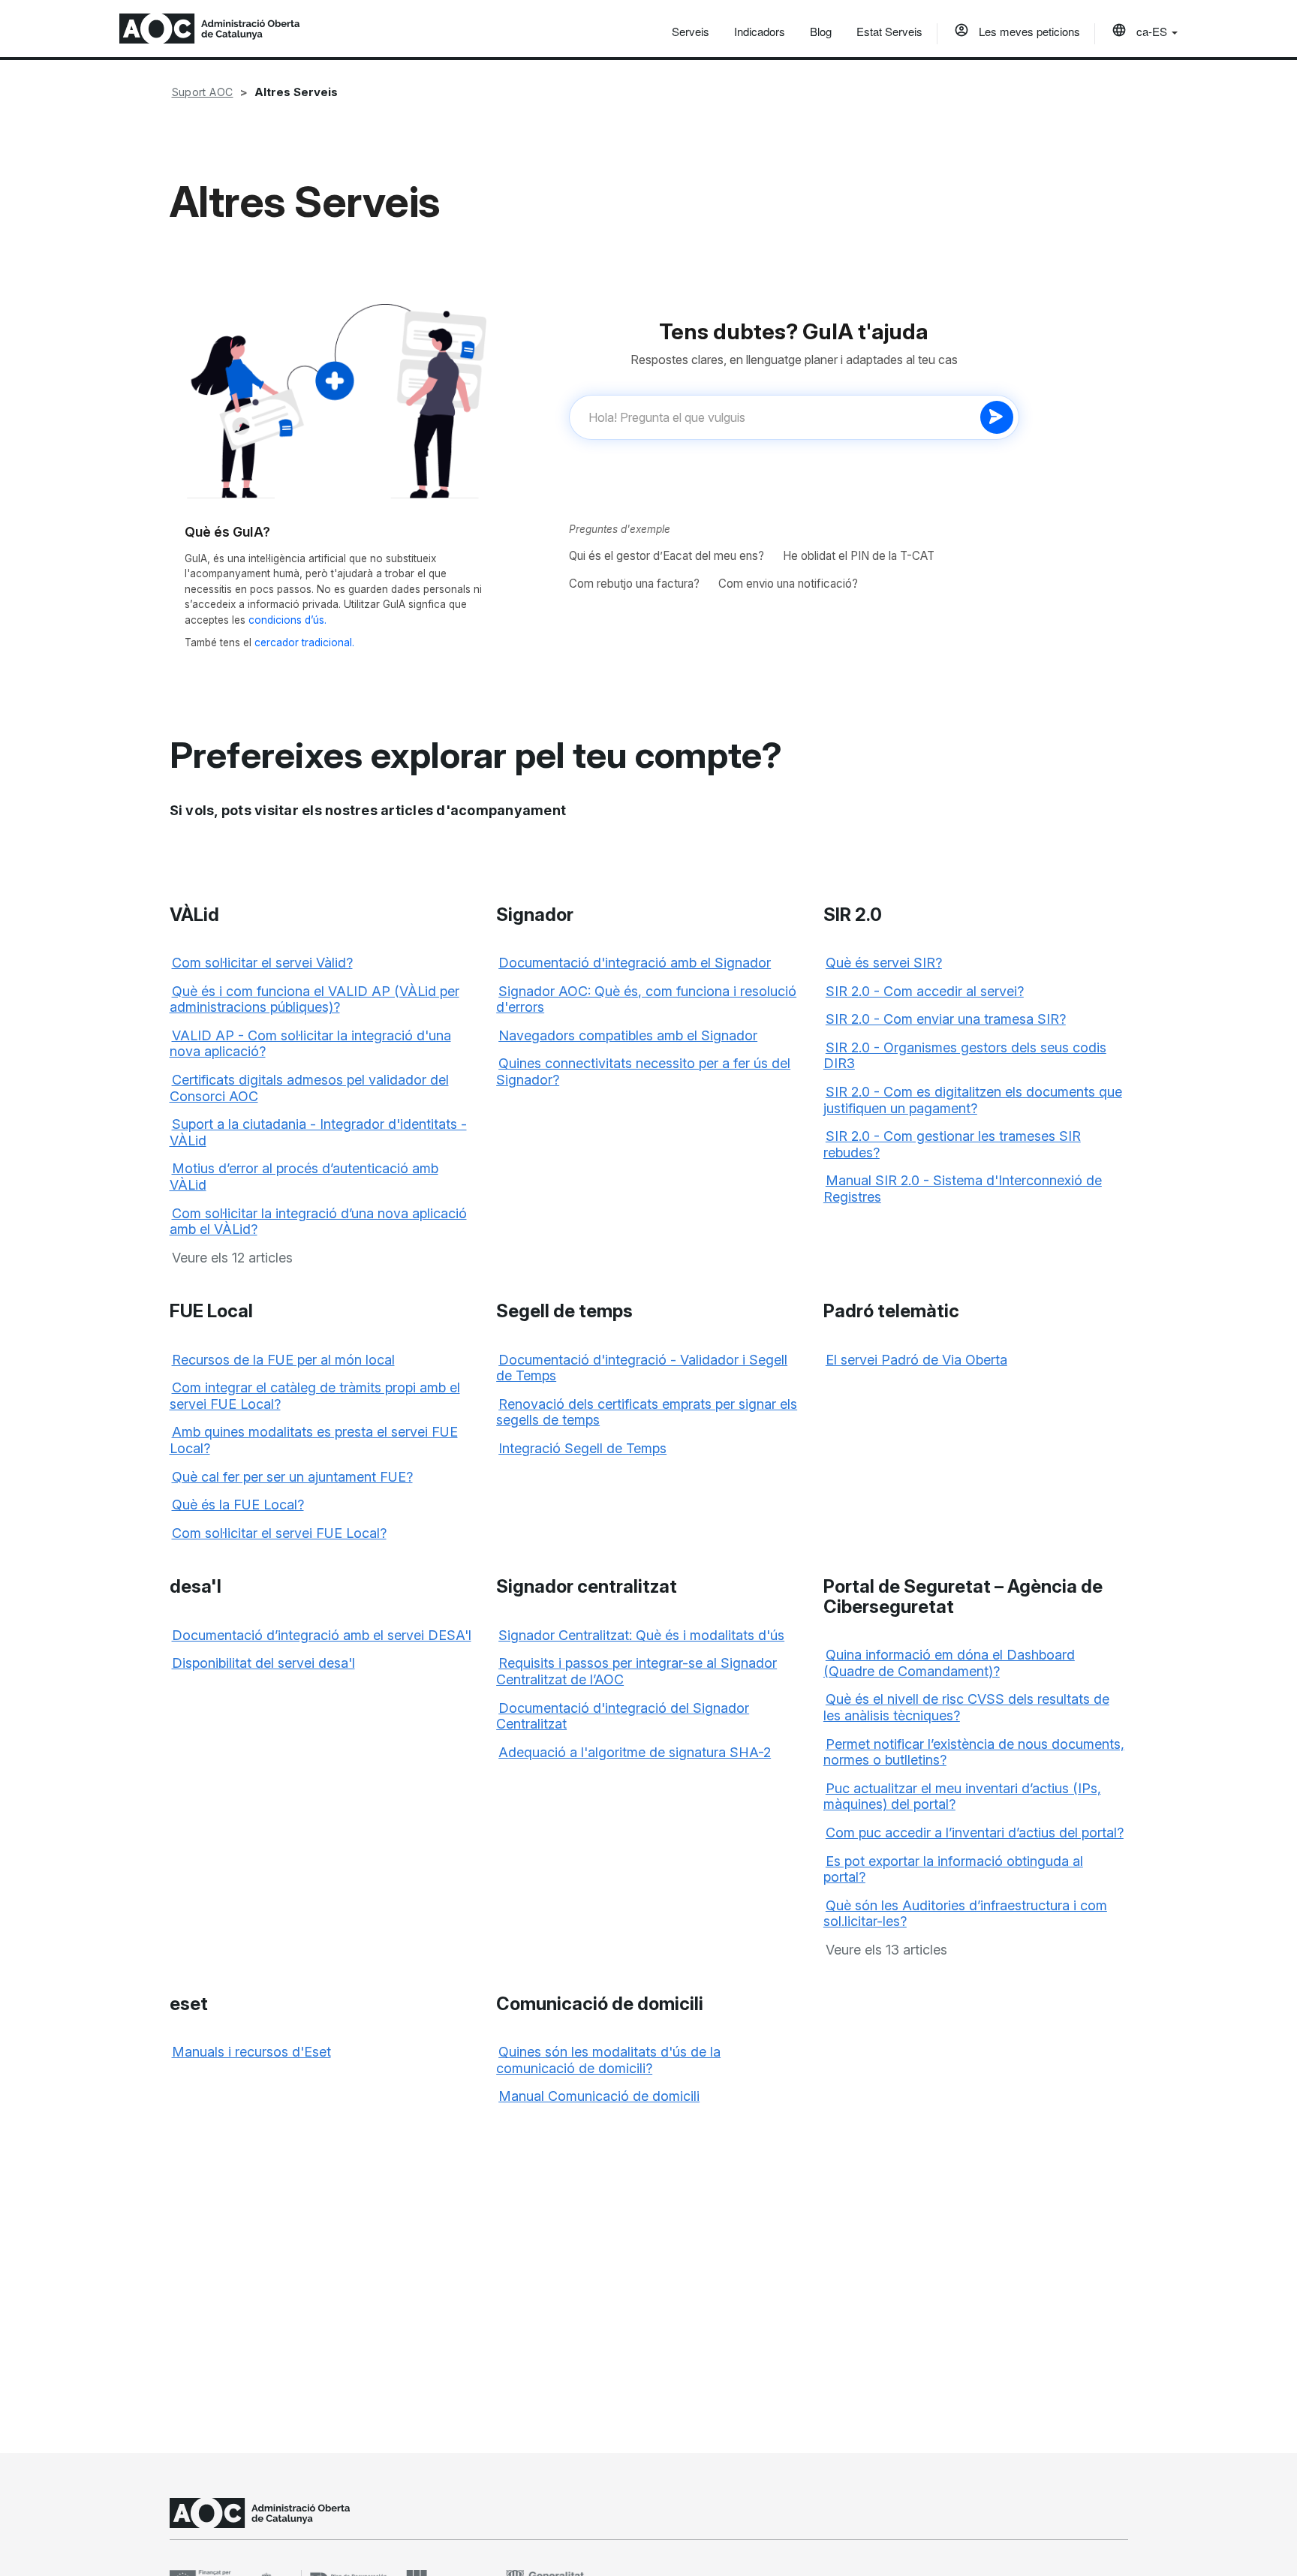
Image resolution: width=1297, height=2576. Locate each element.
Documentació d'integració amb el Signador (635, 963)
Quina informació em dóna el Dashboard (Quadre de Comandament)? (949, 1663)
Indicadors (760, 31)
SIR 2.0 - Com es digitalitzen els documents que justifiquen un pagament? (973, 1100)
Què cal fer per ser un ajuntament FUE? (292, 1477)
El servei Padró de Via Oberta (916, 1360)
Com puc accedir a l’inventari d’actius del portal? (975, 1833)
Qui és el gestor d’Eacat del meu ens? (667, 556)
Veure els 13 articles (886, 1950)
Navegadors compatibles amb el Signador (628, 1035)
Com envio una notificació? (788, 584)
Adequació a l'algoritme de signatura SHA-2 (635, 1752)
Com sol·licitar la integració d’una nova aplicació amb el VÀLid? (318, 1222)
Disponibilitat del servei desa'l (263, 1663)
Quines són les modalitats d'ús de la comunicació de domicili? (608, 2060)
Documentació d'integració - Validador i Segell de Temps (642, 1368)
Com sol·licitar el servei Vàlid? (262, 963)
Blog (821, 31)
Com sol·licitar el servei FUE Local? (279, 1533)
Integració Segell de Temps (582, 1448)
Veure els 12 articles (232, 1258)
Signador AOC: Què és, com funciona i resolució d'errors (646, 999)
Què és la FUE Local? (238, 1505)
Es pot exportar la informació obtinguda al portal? (953, 1869)
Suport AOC (203, 92)
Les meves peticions (1028, 31)
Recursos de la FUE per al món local (283, 1360)
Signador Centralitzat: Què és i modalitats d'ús (641, 1635)
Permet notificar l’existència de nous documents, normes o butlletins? (974, 1752)
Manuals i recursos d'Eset (251, 2052)
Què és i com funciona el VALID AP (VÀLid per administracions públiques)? (314, 999)
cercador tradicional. (304, 642)
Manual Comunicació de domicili (599, 2096)
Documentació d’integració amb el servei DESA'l (322, 1635)
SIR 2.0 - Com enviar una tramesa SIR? (946, 1019)
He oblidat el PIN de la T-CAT (859, 556)
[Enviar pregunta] (997, 417)
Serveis (691, 31)
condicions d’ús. (287, 620)
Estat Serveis (889, 31)
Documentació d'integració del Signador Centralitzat (623, 1716)
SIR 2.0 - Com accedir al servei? (925, 991)
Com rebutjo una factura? (634, 584)
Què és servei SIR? (884, 963)
